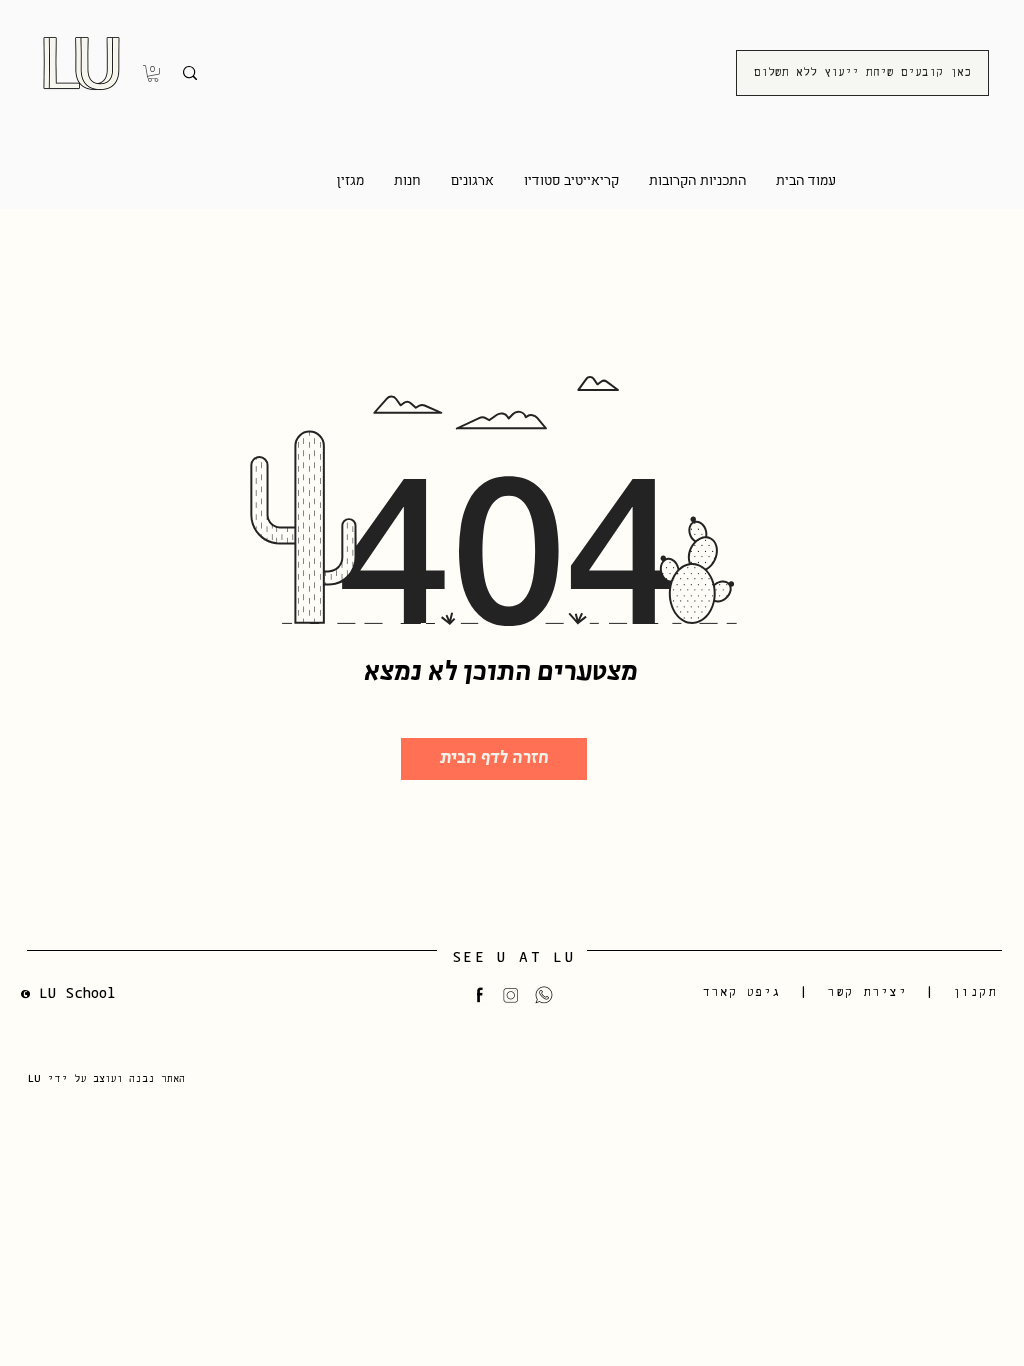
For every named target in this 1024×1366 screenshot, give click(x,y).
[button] (153, 73)
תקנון (975, 992)
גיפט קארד (742, 992)
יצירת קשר (867, 992)
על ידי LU (60, 1078)
